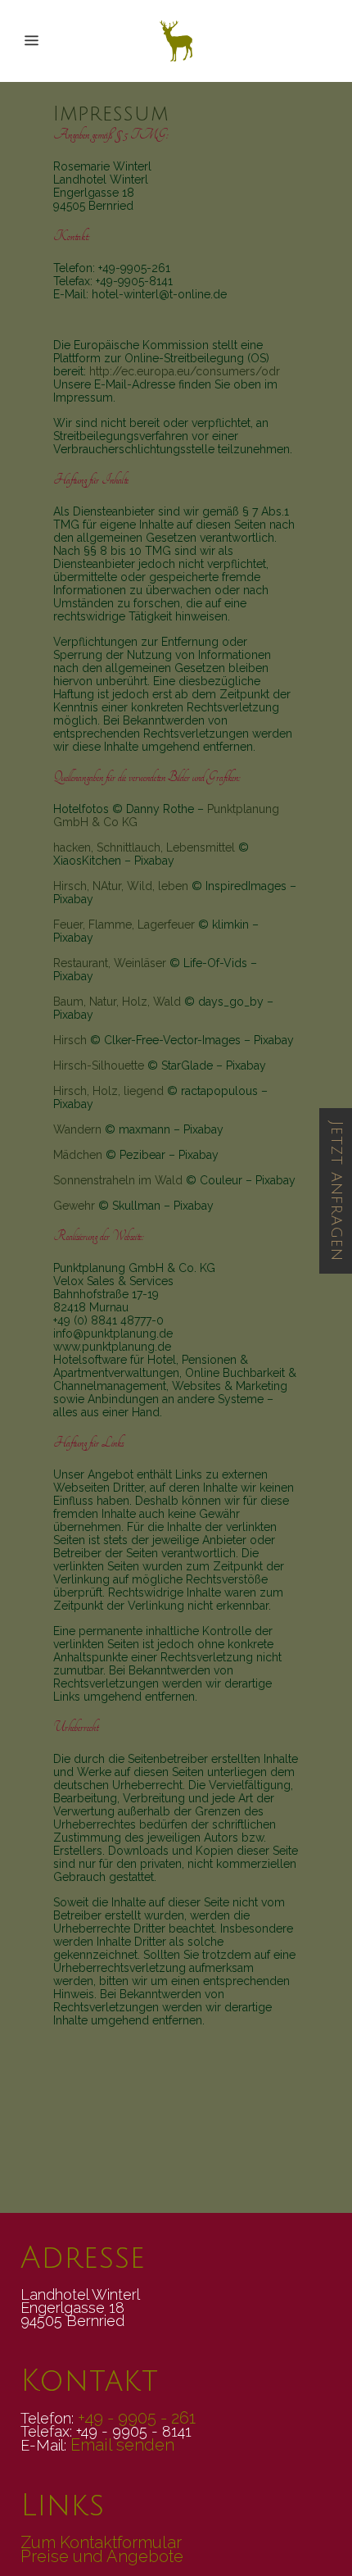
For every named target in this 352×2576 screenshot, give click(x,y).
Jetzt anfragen (336, 1191)
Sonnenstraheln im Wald (118, 1180)
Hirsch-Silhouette (99, 1065)
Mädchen (78, 1155)
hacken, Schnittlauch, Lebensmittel (144, 847)
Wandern (77, 1129)
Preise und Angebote (102, 2556)
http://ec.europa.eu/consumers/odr (185, 371)
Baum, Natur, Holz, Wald (117, 1002)
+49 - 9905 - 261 (137, 2418)
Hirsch (70, 1040)
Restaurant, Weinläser (110, 963)
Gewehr (74, 1206)
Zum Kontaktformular (101, 2542)
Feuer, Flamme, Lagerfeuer (124, 925)
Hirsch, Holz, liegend (108, 1091)
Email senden (122, 2445)
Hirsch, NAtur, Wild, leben (121, 886)
